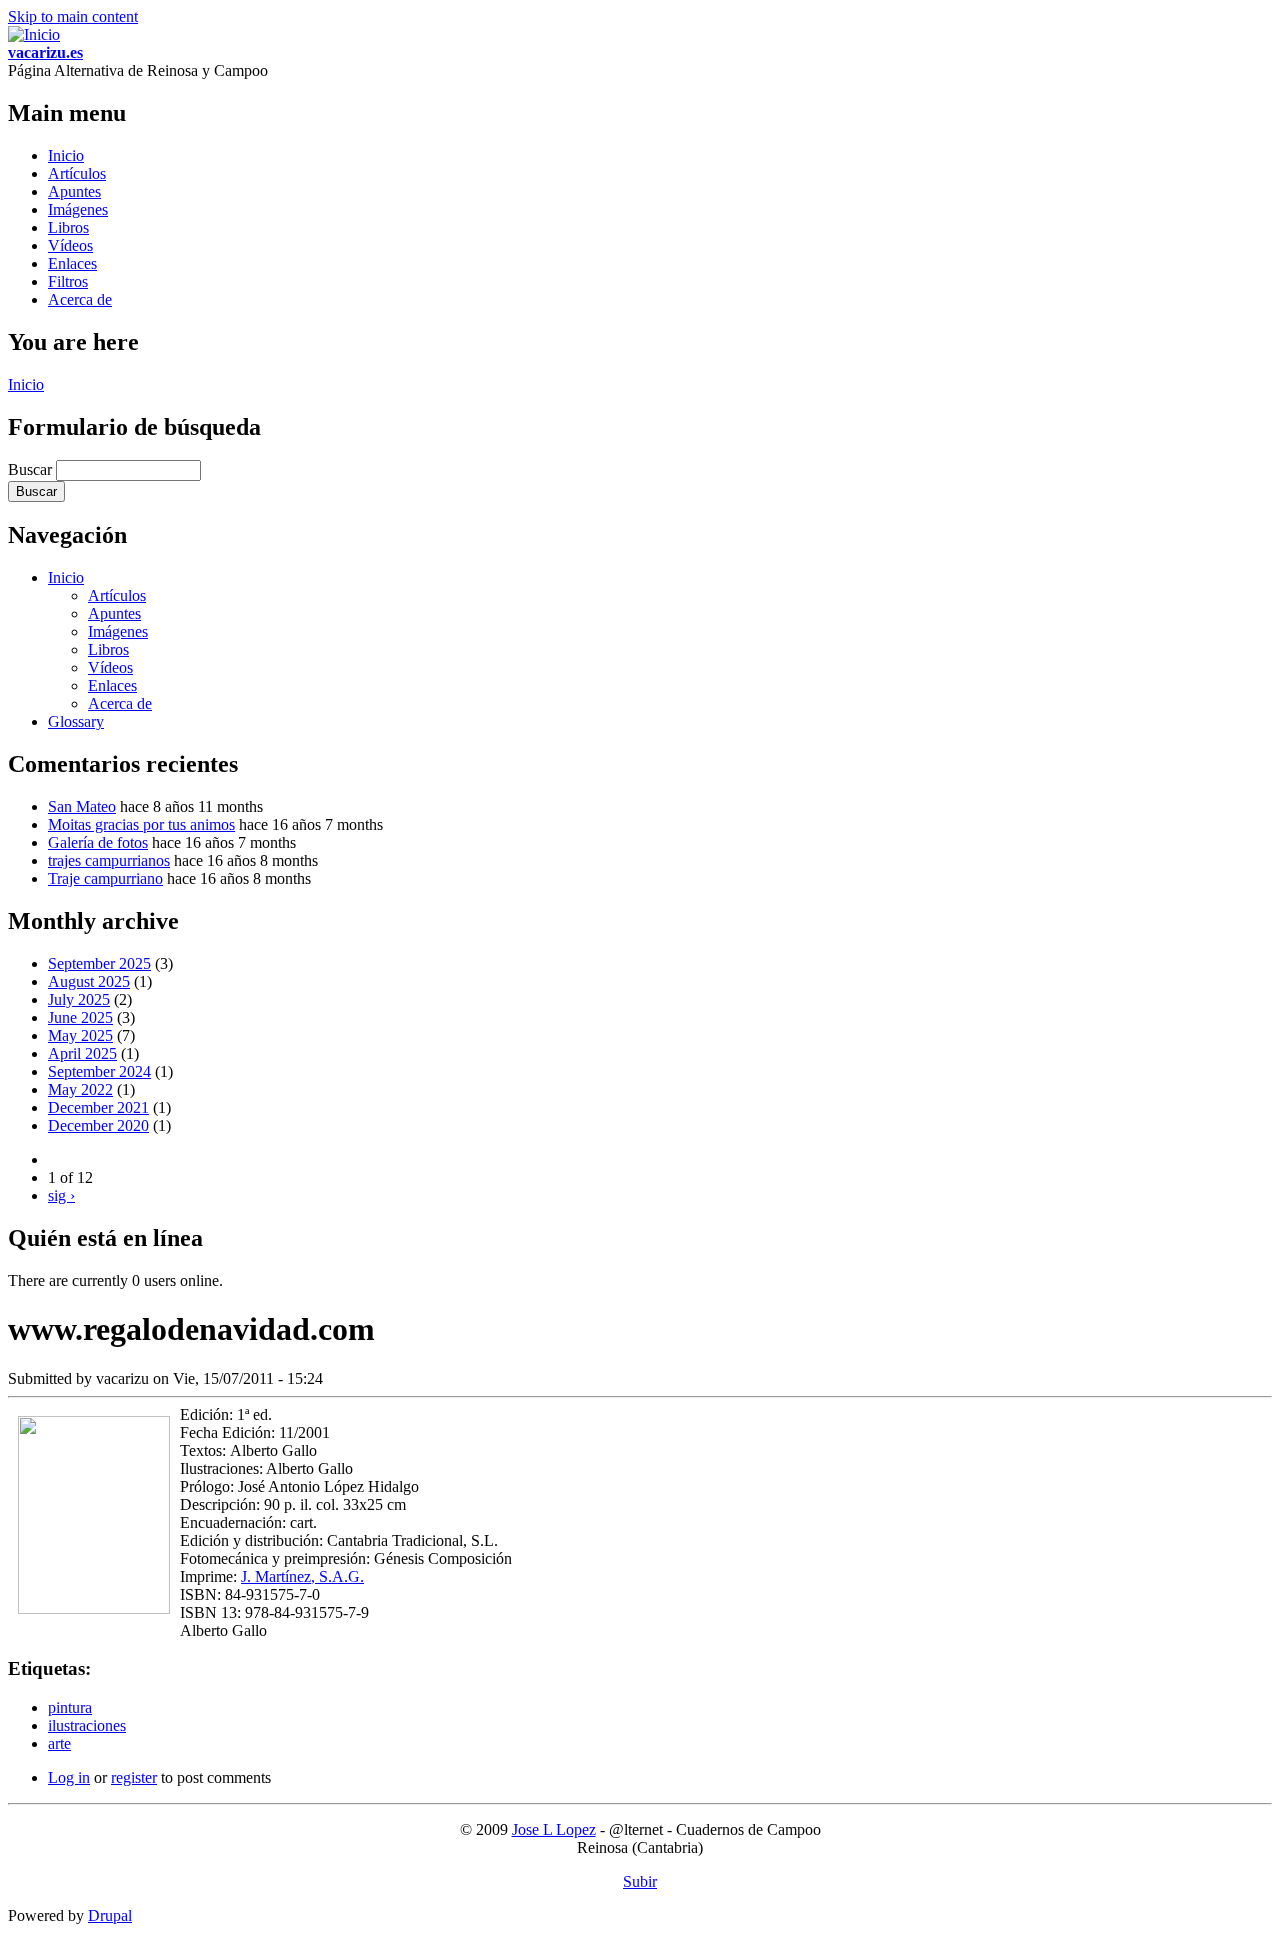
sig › (61, 1195)
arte (59, 1743)
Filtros (68, 281)
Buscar (32, 469)
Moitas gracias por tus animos (141, 824)
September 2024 (99, 1071)
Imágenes (78, 209)
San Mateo (82, 806)
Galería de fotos (98, 842)
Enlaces (72, 263)
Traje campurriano (105, 878)
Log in (69, 1777)
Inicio (66, 155)
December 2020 (98, 1125)
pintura (70, 1707)
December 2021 (98, 1107)
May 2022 (80, 1089)
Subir (640, 1881)
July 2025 (79, 999)
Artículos (77, 173)
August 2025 (89, 981)
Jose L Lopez (554, 1829)
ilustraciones (87, 1725)
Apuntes (74, 191)
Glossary (76, 721)
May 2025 (80, 1035)
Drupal (110, 1915)
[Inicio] (34, 34)
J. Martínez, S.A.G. (302, 1576)
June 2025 (80, 1017)
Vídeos (70, 245)
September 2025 (99, 963)
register (134, 1777)
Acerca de (80, 299)
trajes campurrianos (109, 860)
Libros (68, 227)
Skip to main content (73, 16)
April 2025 (82, 1053)
